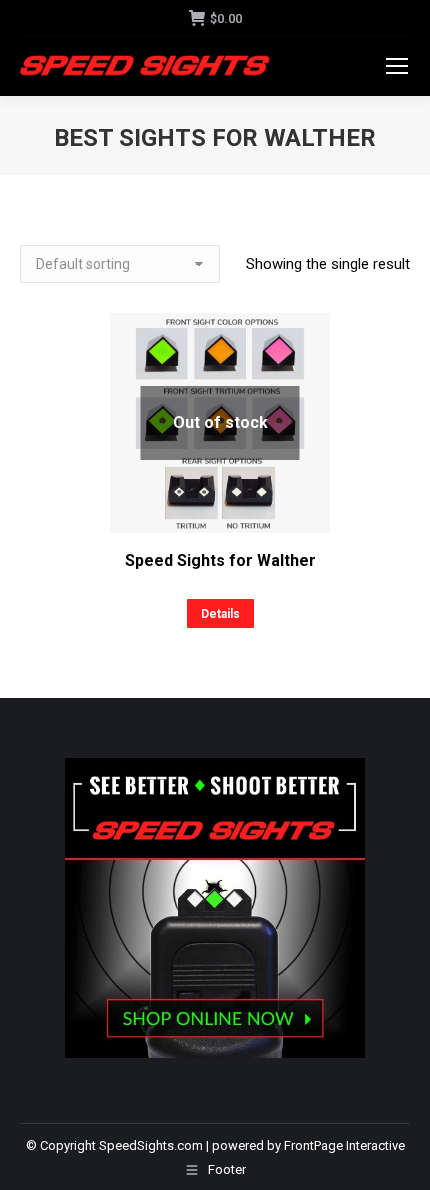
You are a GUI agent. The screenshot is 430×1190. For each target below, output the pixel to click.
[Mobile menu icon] (397, 66)
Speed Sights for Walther (220, 560)
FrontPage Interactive (344, 1145)
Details (220, 614)
